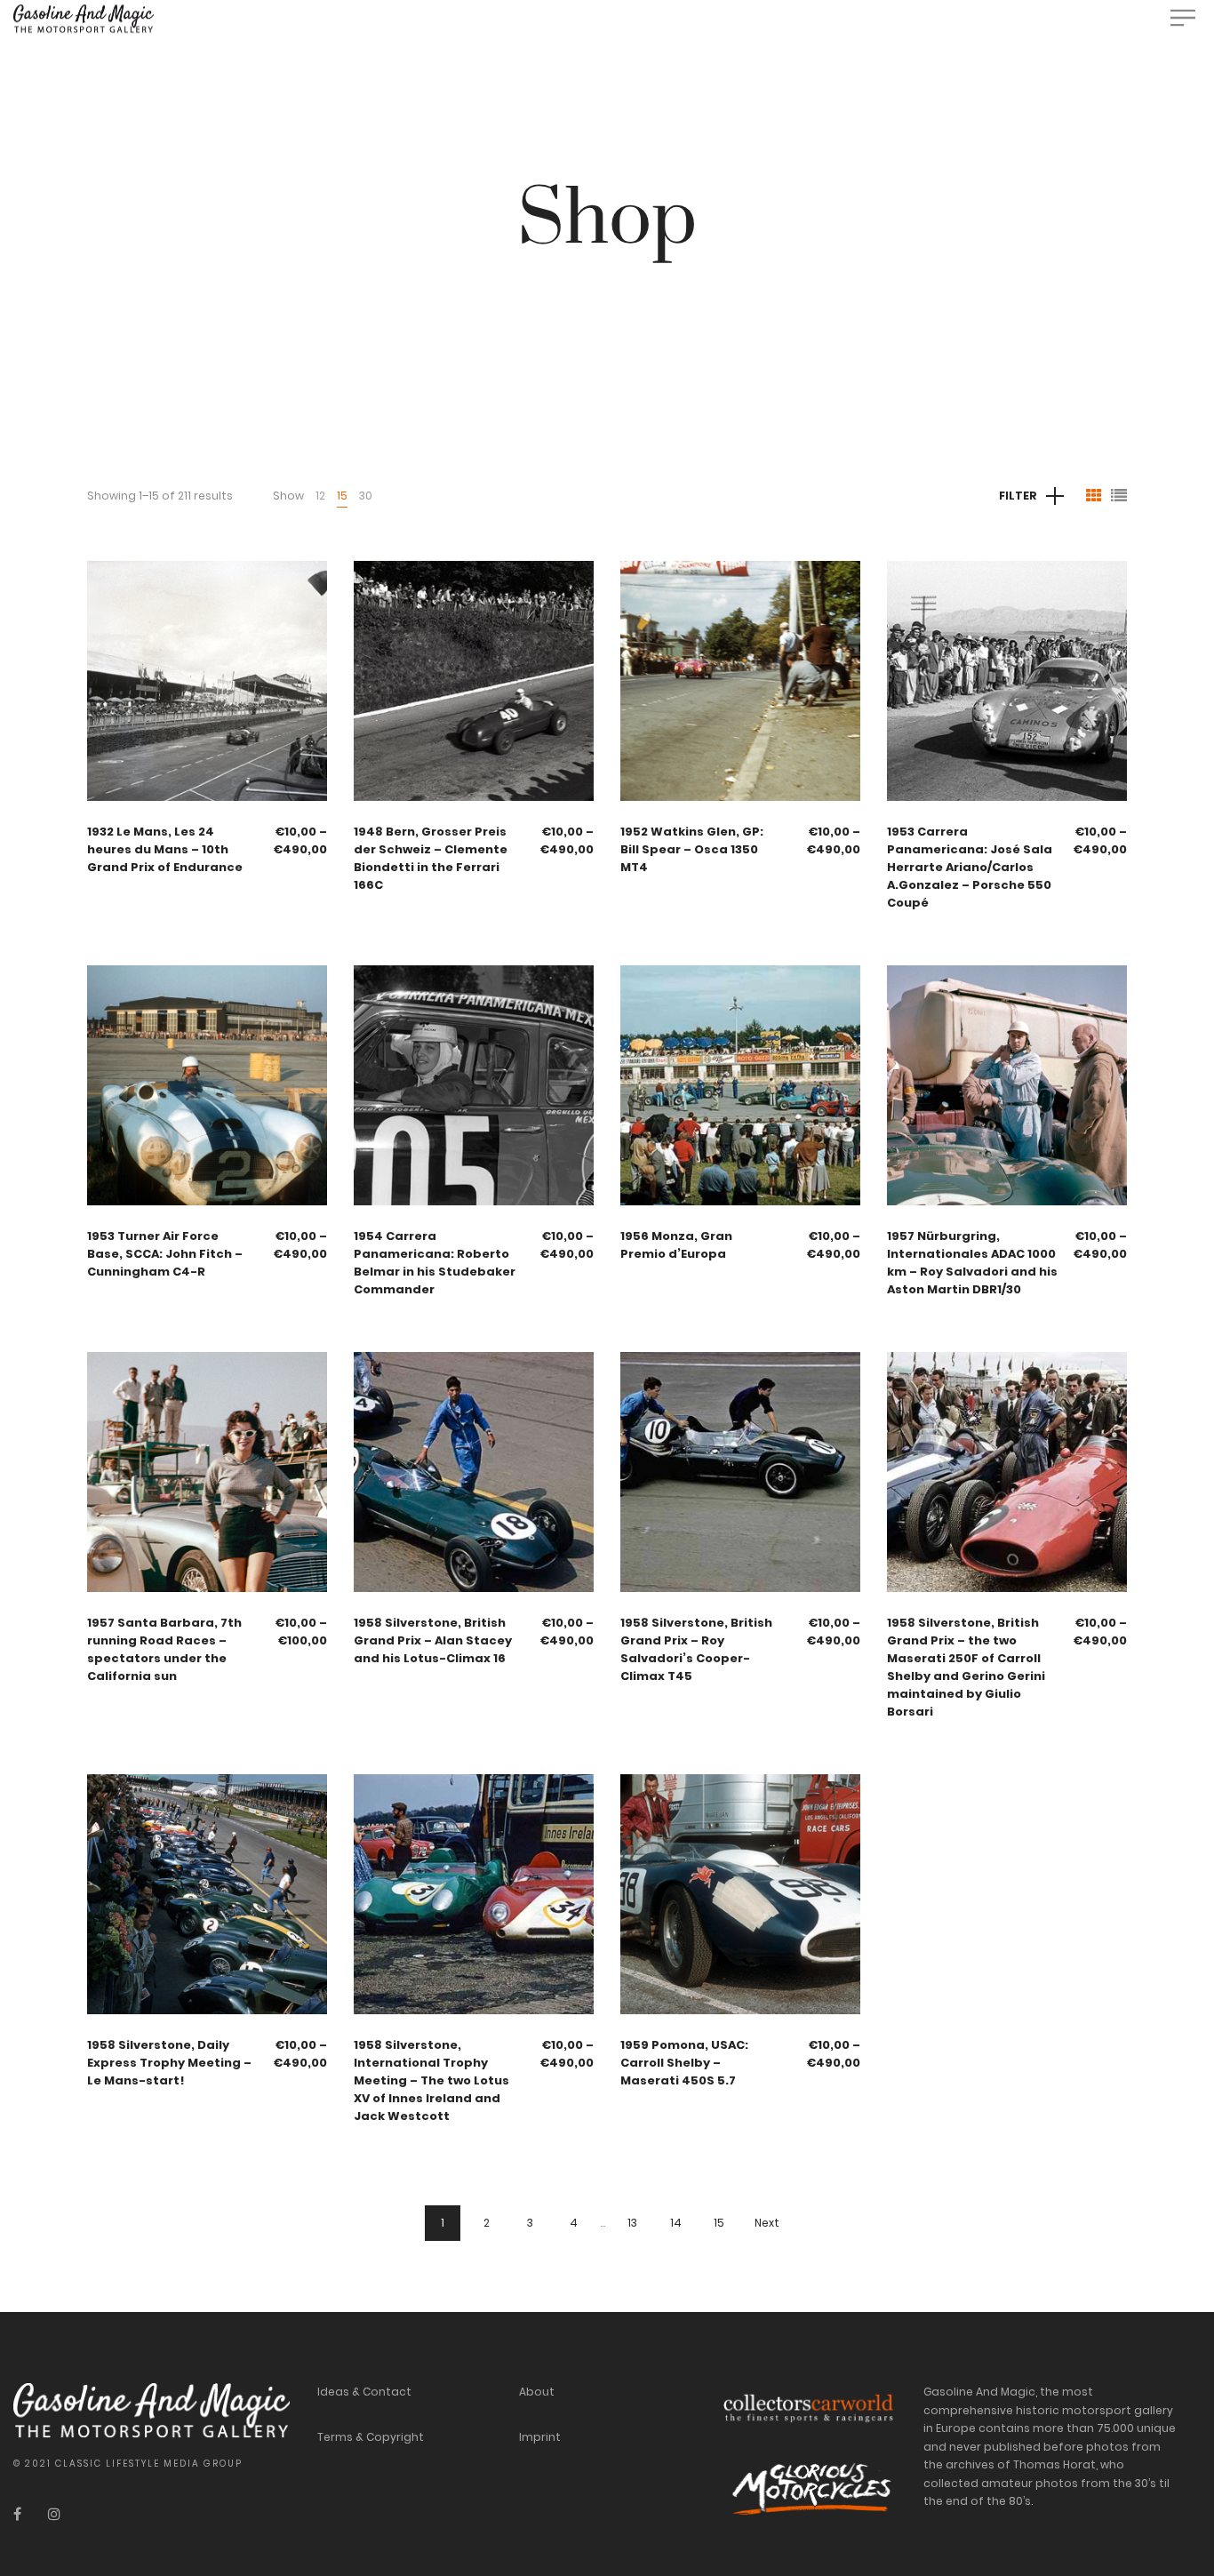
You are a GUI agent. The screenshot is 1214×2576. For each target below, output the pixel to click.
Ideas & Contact (364, 2392)
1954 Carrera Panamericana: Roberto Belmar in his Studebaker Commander (435, 1263)
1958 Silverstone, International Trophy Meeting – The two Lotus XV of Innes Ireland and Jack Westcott (431, 2080)
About (537, 2392)
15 (342, 496)
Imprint (540, 2437)
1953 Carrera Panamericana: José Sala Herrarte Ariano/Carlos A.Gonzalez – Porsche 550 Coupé (970, 867)
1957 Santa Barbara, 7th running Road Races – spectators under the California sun (164, 1649)
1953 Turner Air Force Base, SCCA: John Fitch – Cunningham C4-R (165, 1254)
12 (320, 496)
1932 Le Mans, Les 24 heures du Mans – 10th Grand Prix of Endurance (165, 849)
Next (767, 2223)
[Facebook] (17, 2514)
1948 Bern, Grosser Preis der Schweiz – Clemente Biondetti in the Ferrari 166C (431, 858)
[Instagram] (54, 2514)
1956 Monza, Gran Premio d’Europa (676, 1245)
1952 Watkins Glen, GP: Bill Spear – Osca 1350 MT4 (692, 849)
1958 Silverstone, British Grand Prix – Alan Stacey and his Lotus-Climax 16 (433, 1640)
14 (676, 2223)
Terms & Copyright (371, 2437)
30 (366, 496)
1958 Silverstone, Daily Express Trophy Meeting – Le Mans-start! (169, 2063)
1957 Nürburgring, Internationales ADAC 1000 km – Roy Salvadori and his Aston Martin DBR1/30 (972, 1263)
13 (632, 2223)
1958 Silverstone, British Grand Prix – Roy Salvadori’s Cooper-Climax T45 (696, 1649)
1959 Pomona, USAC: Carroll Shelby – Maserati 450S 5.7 (684, 2063)
